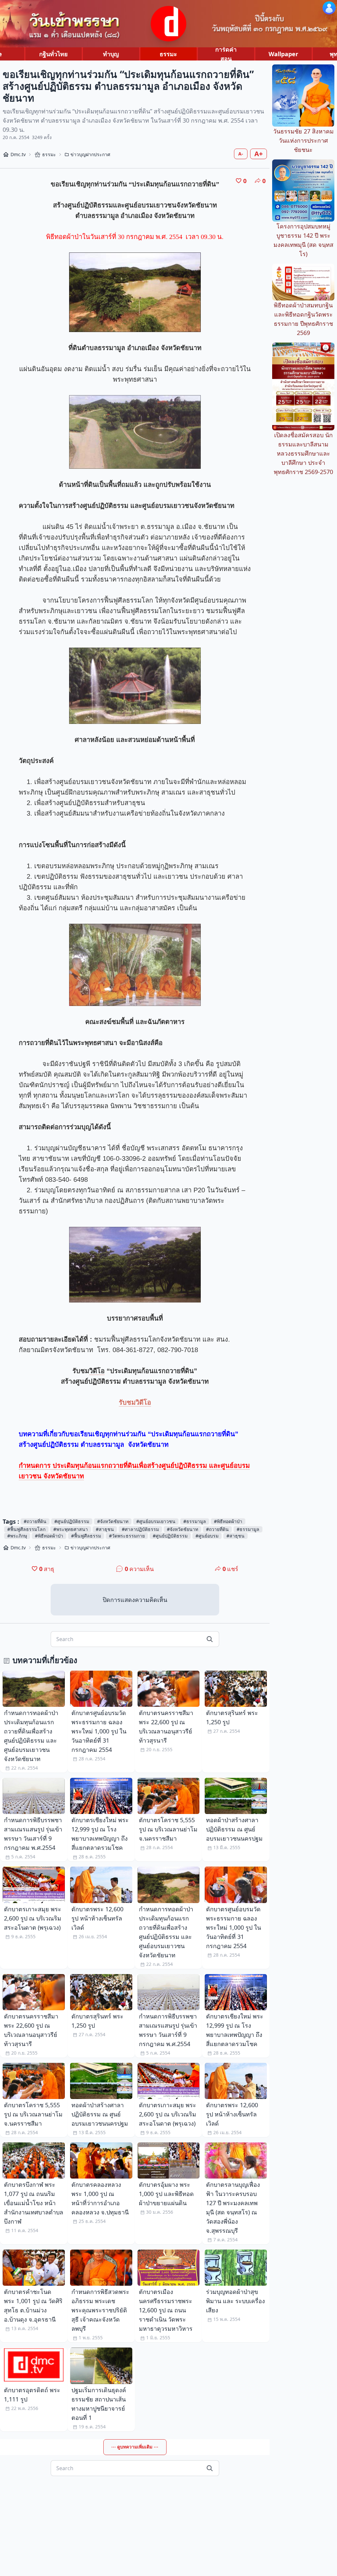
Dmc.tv (18, 154)
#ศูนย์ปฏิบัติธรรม (72, 1521)
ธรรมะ (168, 54)
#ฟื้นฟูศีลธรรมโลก (26, 1529)
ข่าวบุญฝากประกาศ (90, 154)
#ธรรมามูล (195, 1521)
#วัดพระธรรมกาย (127, 1536)
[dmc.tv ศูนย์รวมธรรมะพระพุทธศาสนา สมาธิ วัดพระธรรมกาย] (168, 24)
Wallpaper (283, 54)
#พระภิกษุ (17, 1536)
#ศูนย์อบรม (207, 1536)
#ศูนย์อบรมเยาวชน (156, 1521)
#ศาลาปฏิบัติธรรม (140, 1529)
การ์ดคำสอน (226, 54)
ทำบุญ (111, 54)
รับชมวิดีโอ (135, 1402)
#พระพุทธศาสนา (71, 1529)
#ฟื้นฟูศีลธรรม (86, 1536)
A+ (259, 154)
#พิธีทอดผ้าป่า (228, 1521)
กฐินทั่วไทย (53, 54)
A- (241, 154)
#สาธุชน (105, 1529)
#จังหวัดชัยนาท (113, 1521)
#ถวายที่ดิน (35, 1521)
